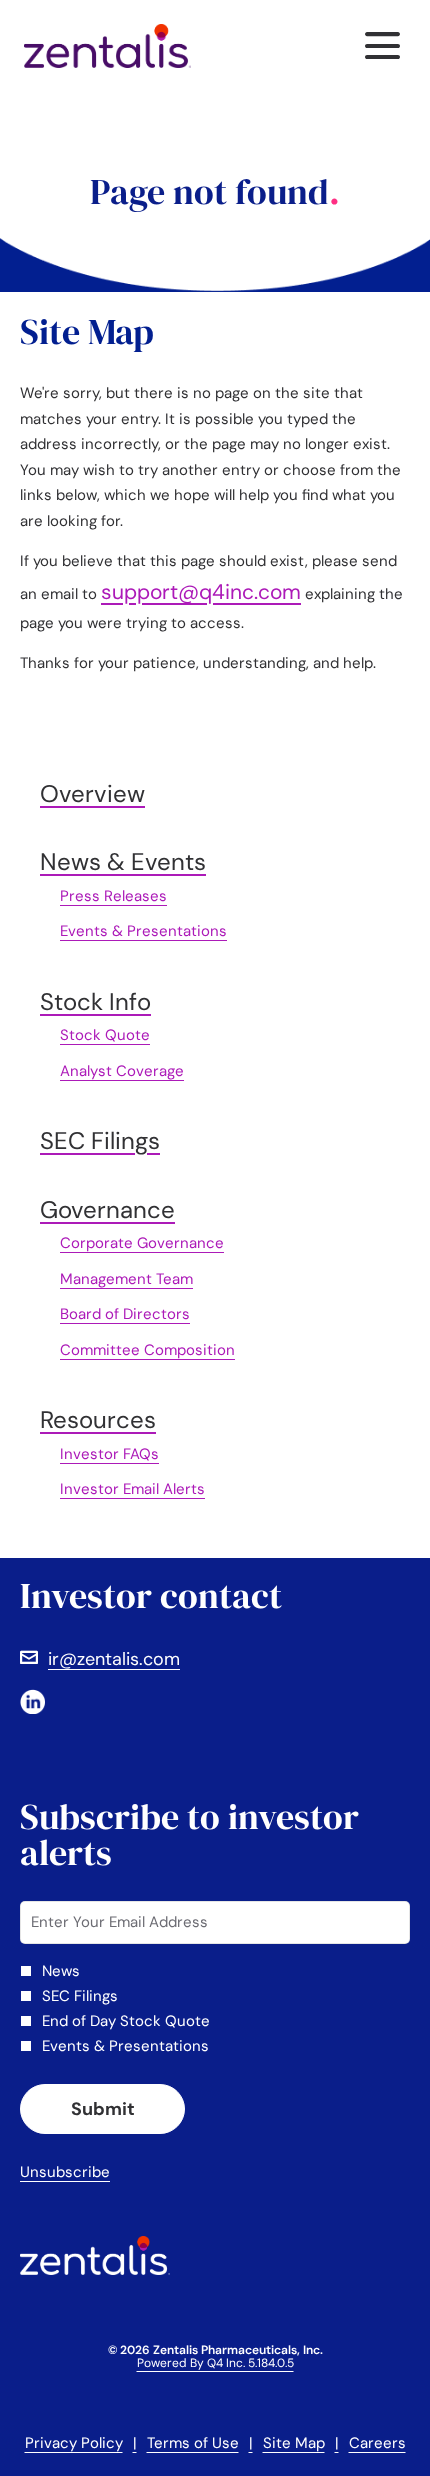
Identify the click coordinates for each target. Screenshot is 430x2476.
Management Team (126, 1279)
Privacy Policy (74, 2444)
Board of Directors (125, 1314)
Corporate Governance (142, 1243)
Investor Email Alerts (132, 1489)
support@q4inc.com (201, 592)
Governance (107, 1209)
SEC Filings (100, 1140)
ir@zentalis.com (114, 1659)
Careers (377, 2444)
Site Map (294, 2444)
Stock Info (95, 1001)
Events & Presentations (143, 931)
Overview (92, 793)
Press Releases (113, 896)
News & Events (123, 861)
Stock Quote (105, 1035)
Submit (103, 2109)
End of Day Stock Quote (126, 2021)
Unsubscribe (65, 2172)
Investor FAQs (109, 1454)
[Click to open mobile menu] (382, 45)
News (61, 1971)
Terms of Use (193, 2444)
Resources (98, 1419)
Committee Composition (147, 1350)
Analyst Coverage (122, 1071)
